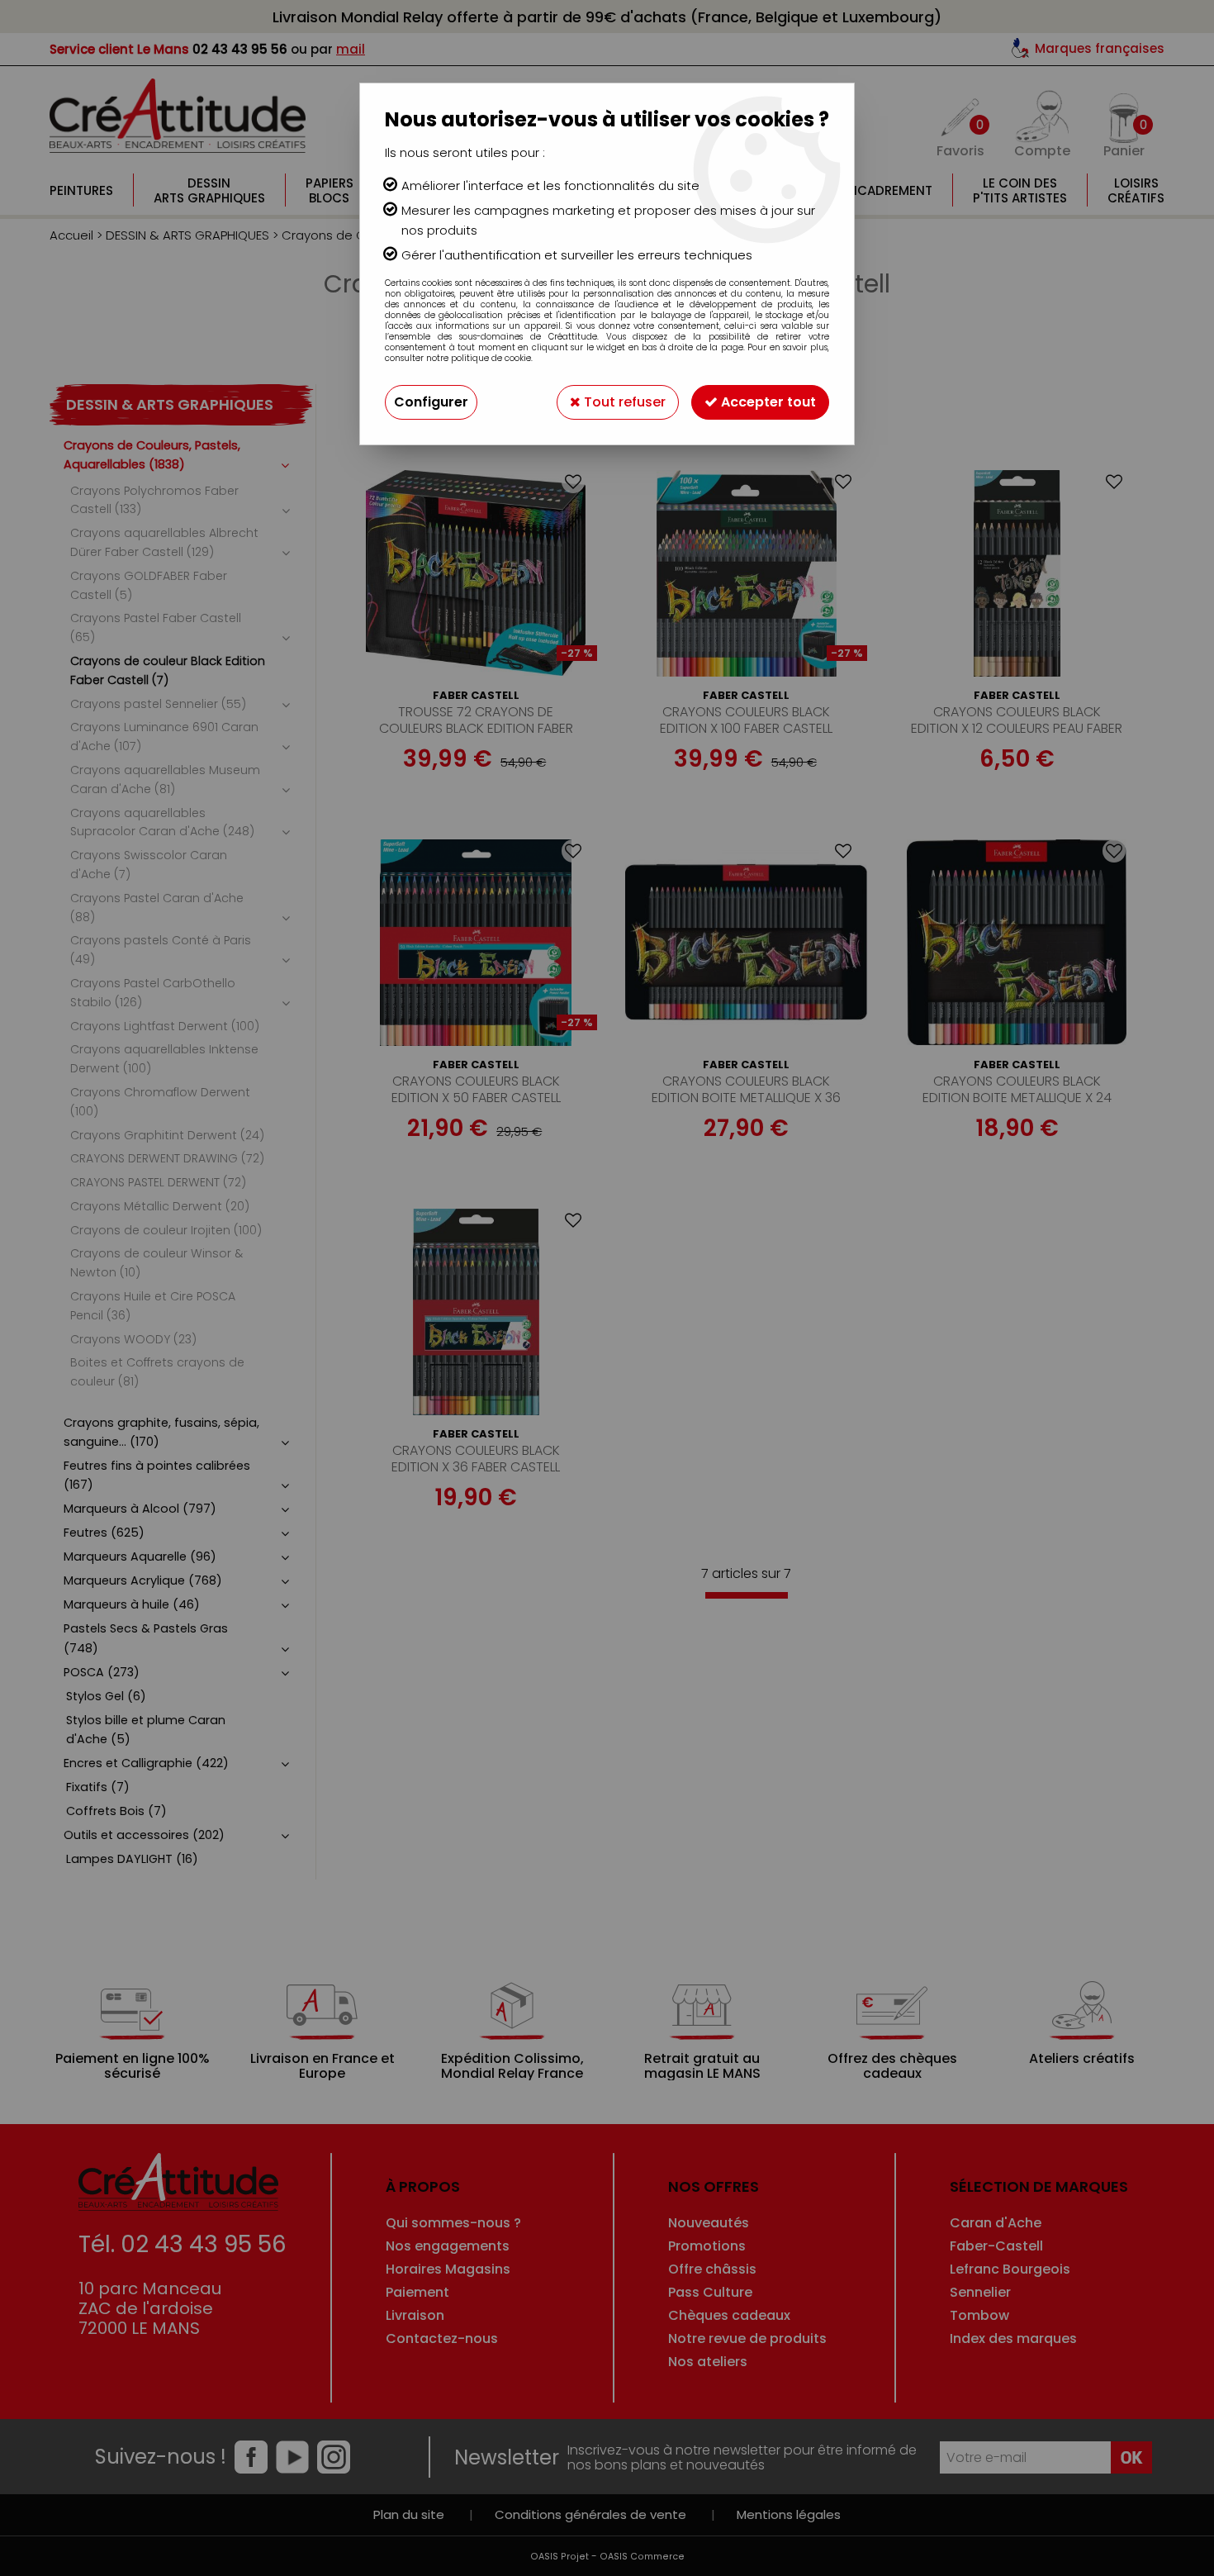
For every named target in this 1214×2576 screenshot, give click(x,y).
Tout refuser (623, 402)
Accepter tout (767, 402)
